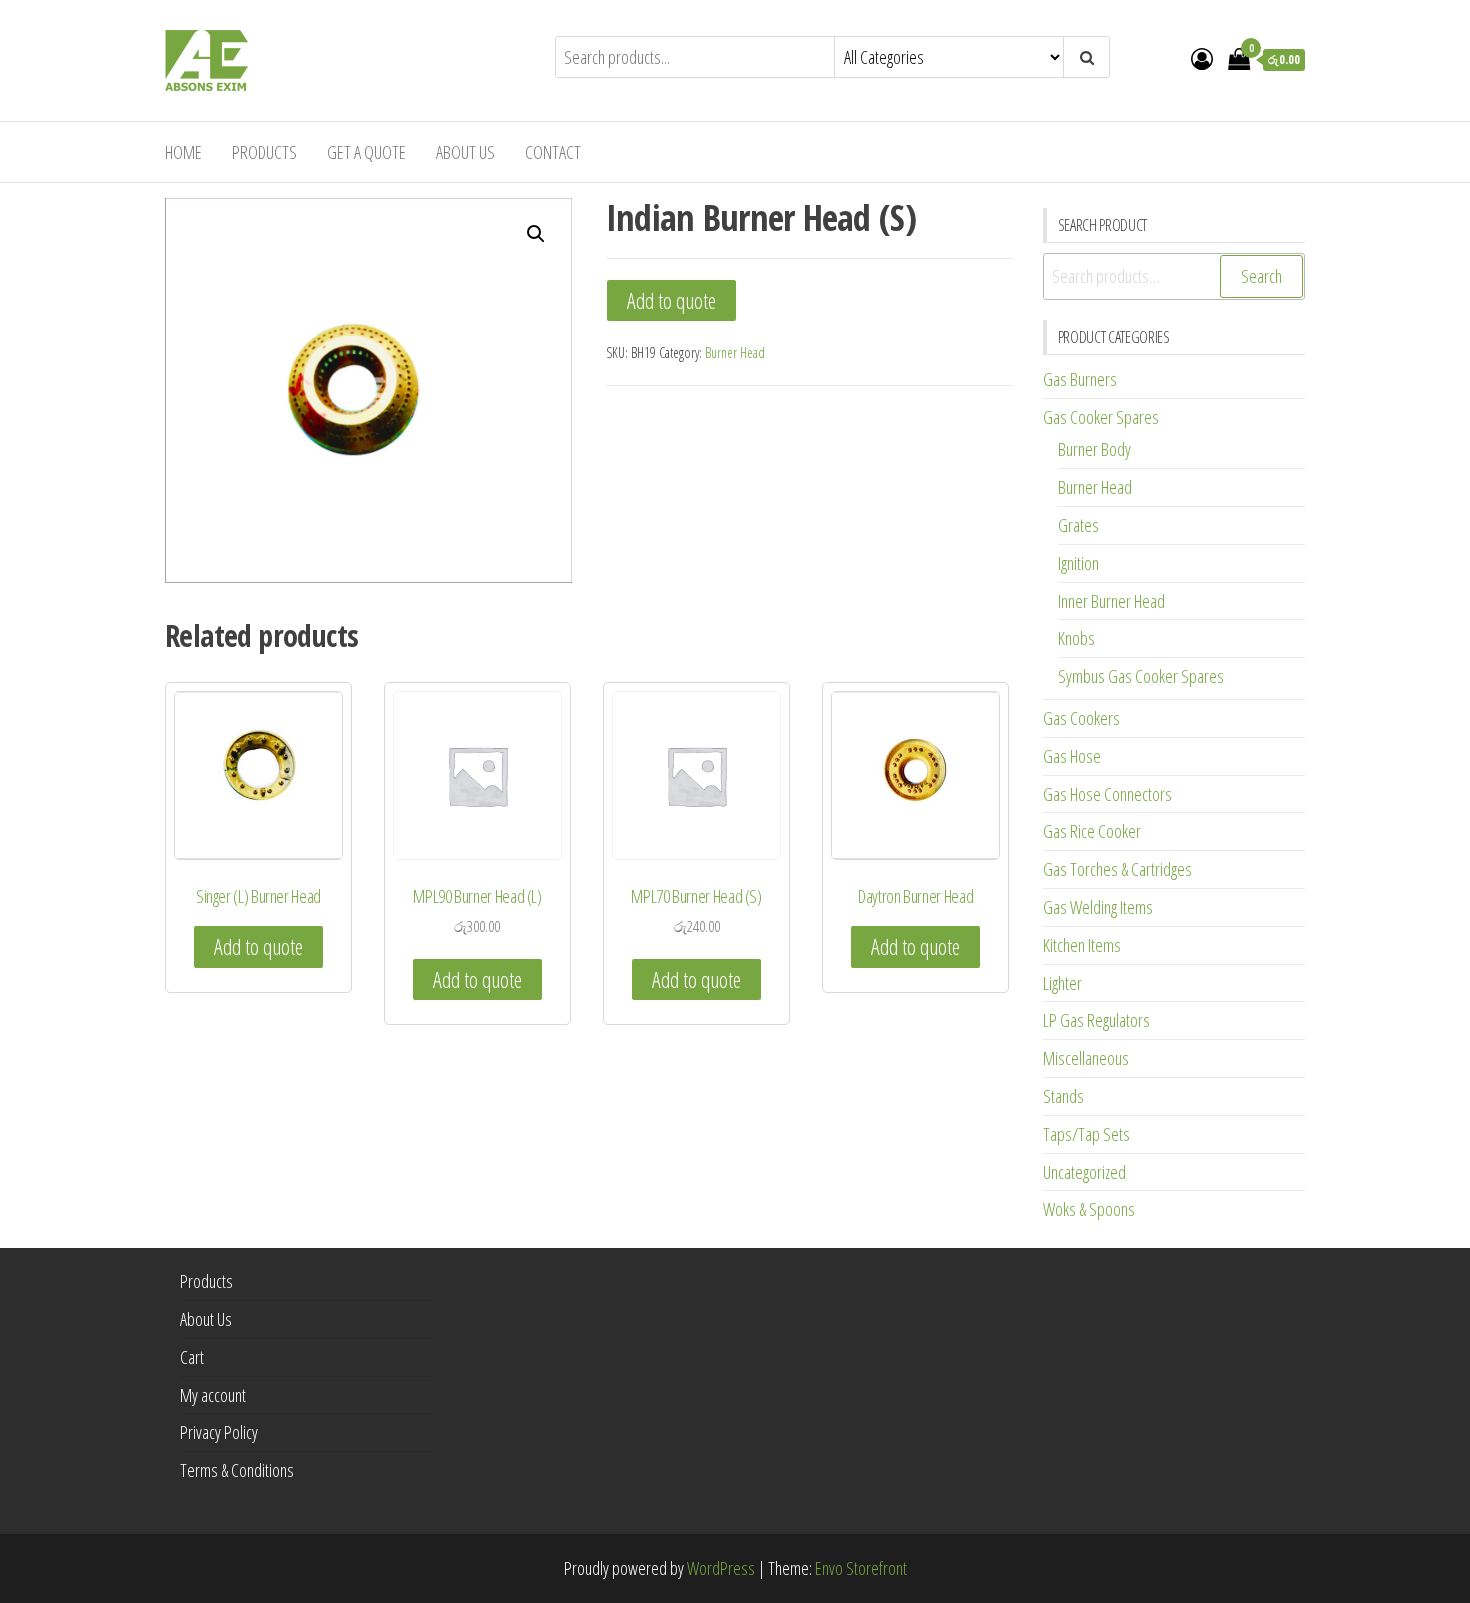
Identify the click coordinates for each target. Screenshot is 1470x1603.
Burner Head (735, 352)
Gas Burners (1080, 379)
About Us (465, 152)
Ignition (1078, 563)
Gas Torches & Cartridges (1117, 869)
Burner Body (1094, 449)
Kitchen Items (1082, 945)
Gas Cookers (1081, 718)
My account (213, 1395)
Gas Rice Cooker (1092, 831)
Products (264, 152)
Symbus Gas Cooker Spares (1141, 676)
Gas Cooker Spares (1101, 417)
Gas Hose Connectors (1107, 794)
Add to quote (671, 300)
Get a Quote (366, 152)
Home (183, 152)
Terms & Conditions (237, 1470)
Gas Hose (1072, 756)
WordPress (721, 1568)
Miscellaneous (1086, 1058)
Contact (553, 152)
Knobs (1076, 638)
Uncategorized (1084, 1172)
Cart (192, 1357)
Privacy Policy (219, 1432)
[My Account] (1202, 58)
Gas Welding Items (1098, 907)
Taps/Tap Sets (1086, 1134)
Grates (1078, 525)
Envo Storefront (861, 1568)
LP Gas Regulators (1096, 1020)
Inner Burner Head (1111, 601)
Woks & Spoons (1089, 1209)
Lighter (1062, 983)
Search (1261, 276)
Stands (1063, 1096)
